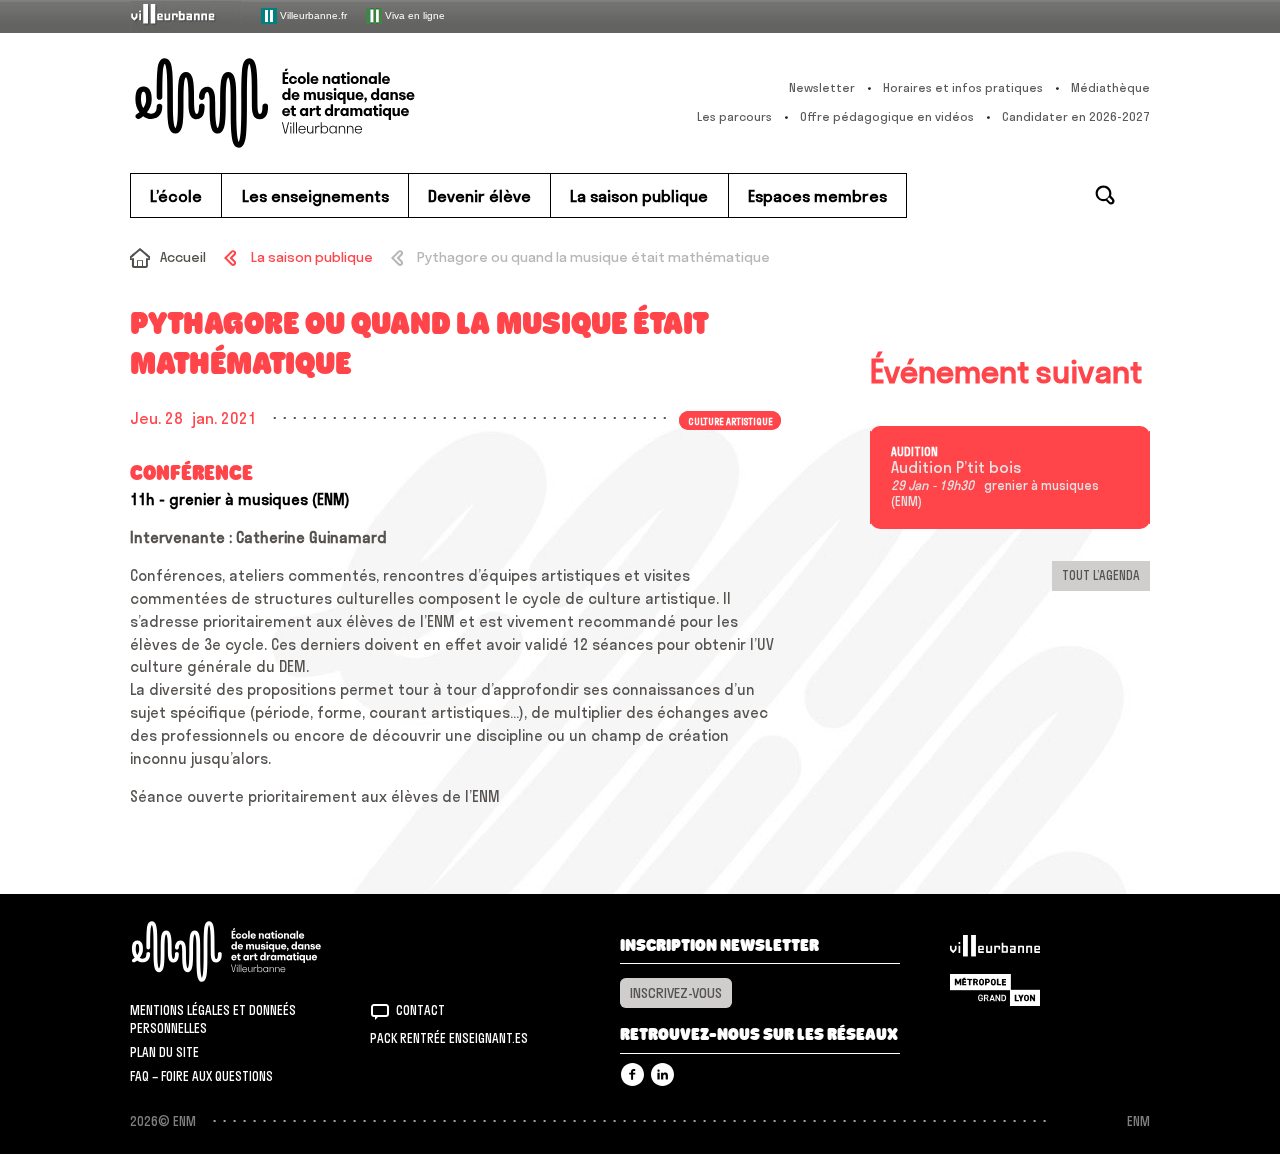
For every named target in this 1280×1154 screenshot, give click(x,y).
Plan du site (164, 1052)
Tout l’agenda (1101, 575)
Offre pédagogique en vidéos (887, 116)
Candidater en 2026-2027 (1076, 116)
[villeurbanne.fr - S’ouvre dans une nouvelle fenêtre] (186, 15)
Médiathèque (1110, 87)
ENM (252, 951)
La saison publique (311, 257)
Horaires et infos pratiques (963, 87)
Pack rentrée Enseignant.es (449, 1038)
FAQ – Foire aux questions (201, 1076)
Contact (420, 1010)
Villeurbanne (995, 951)
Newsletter (822, 87)
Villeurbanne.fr (312, 14)
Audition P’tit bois (956, 468)
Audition (914, 452)
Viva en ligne (413, 14)
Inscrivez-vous (676, 993)
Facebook (632, 1074)
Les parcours (734, 116)
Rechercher (1105, 195)
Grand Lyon (995, 990)
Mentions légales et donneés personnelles (213, 1019)
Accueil (183, 257)
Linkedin (662, 1074)
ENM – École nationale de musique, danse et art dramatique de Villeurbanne (315, 103)
